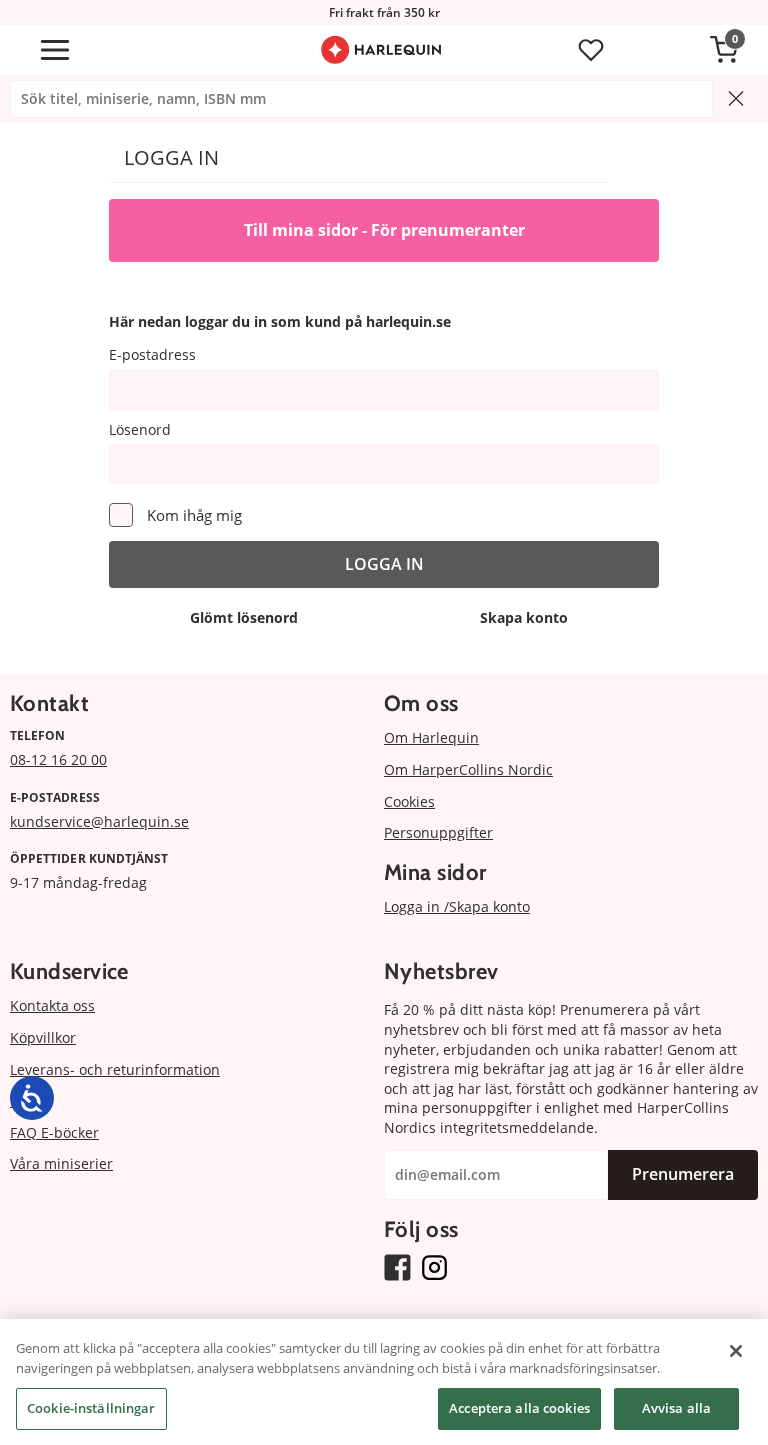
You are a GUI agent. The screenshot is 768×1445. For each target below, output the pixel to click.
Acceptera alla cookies (519, 1408)
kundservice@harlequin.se (99, 821)
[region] (384, 1382)
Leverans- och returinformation (115, 1069)
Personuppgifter (438, 832)
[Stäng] (736, 1351)
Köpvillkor (43, 1037)
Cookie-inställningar (91, 1408)
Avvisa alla (676, 1408)
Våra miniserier (61, 1163)
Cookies (409, 801)
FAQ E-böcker (54, 1132)
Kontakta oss (52, 1005)
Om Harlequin (431, 737)
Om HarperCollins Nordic (468, 769)
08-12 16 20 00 (58, 759)
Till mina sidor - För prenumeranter (384, 230)
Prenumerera (683, 1174)
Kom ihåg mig (194, 515)
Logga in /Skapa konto (457, 906)
